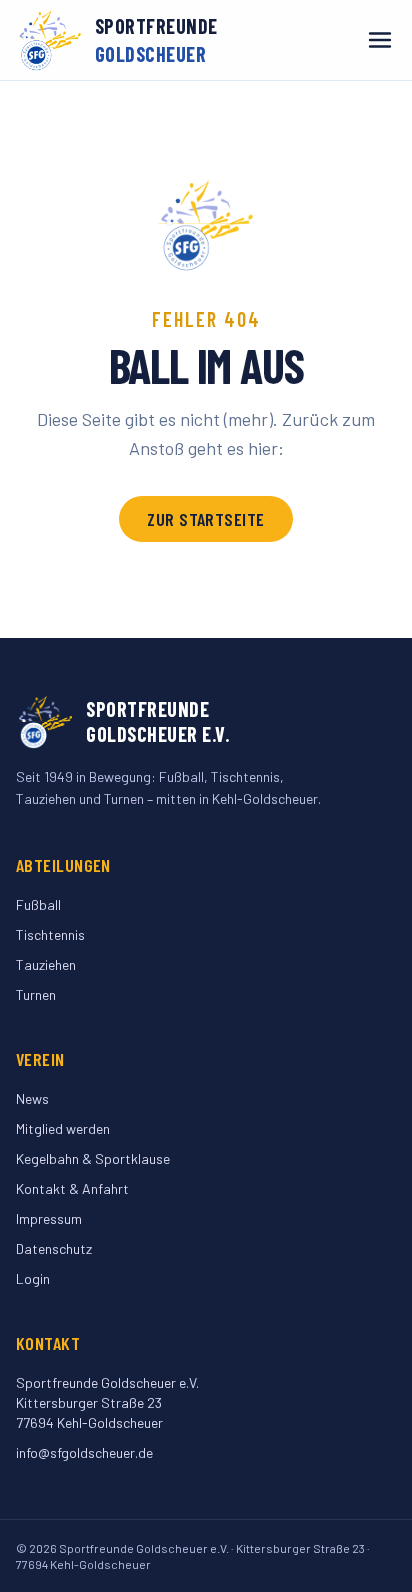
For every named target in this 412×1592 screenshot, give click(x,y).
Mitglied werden (63, 1128)
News (32, 1098)
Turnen (36, 994)
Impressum (49, 1218)
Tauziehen (46, 964)
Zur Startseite (205, 519)
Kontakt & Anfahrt (72, 1188)
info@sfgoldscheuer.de (84, 1452)
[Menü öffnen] (380, 40)
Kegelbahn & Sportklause (93, 1158)
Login (33, 1278)
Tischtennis (50, 934)
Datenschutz (54, 1248)
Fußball (38, 904)
